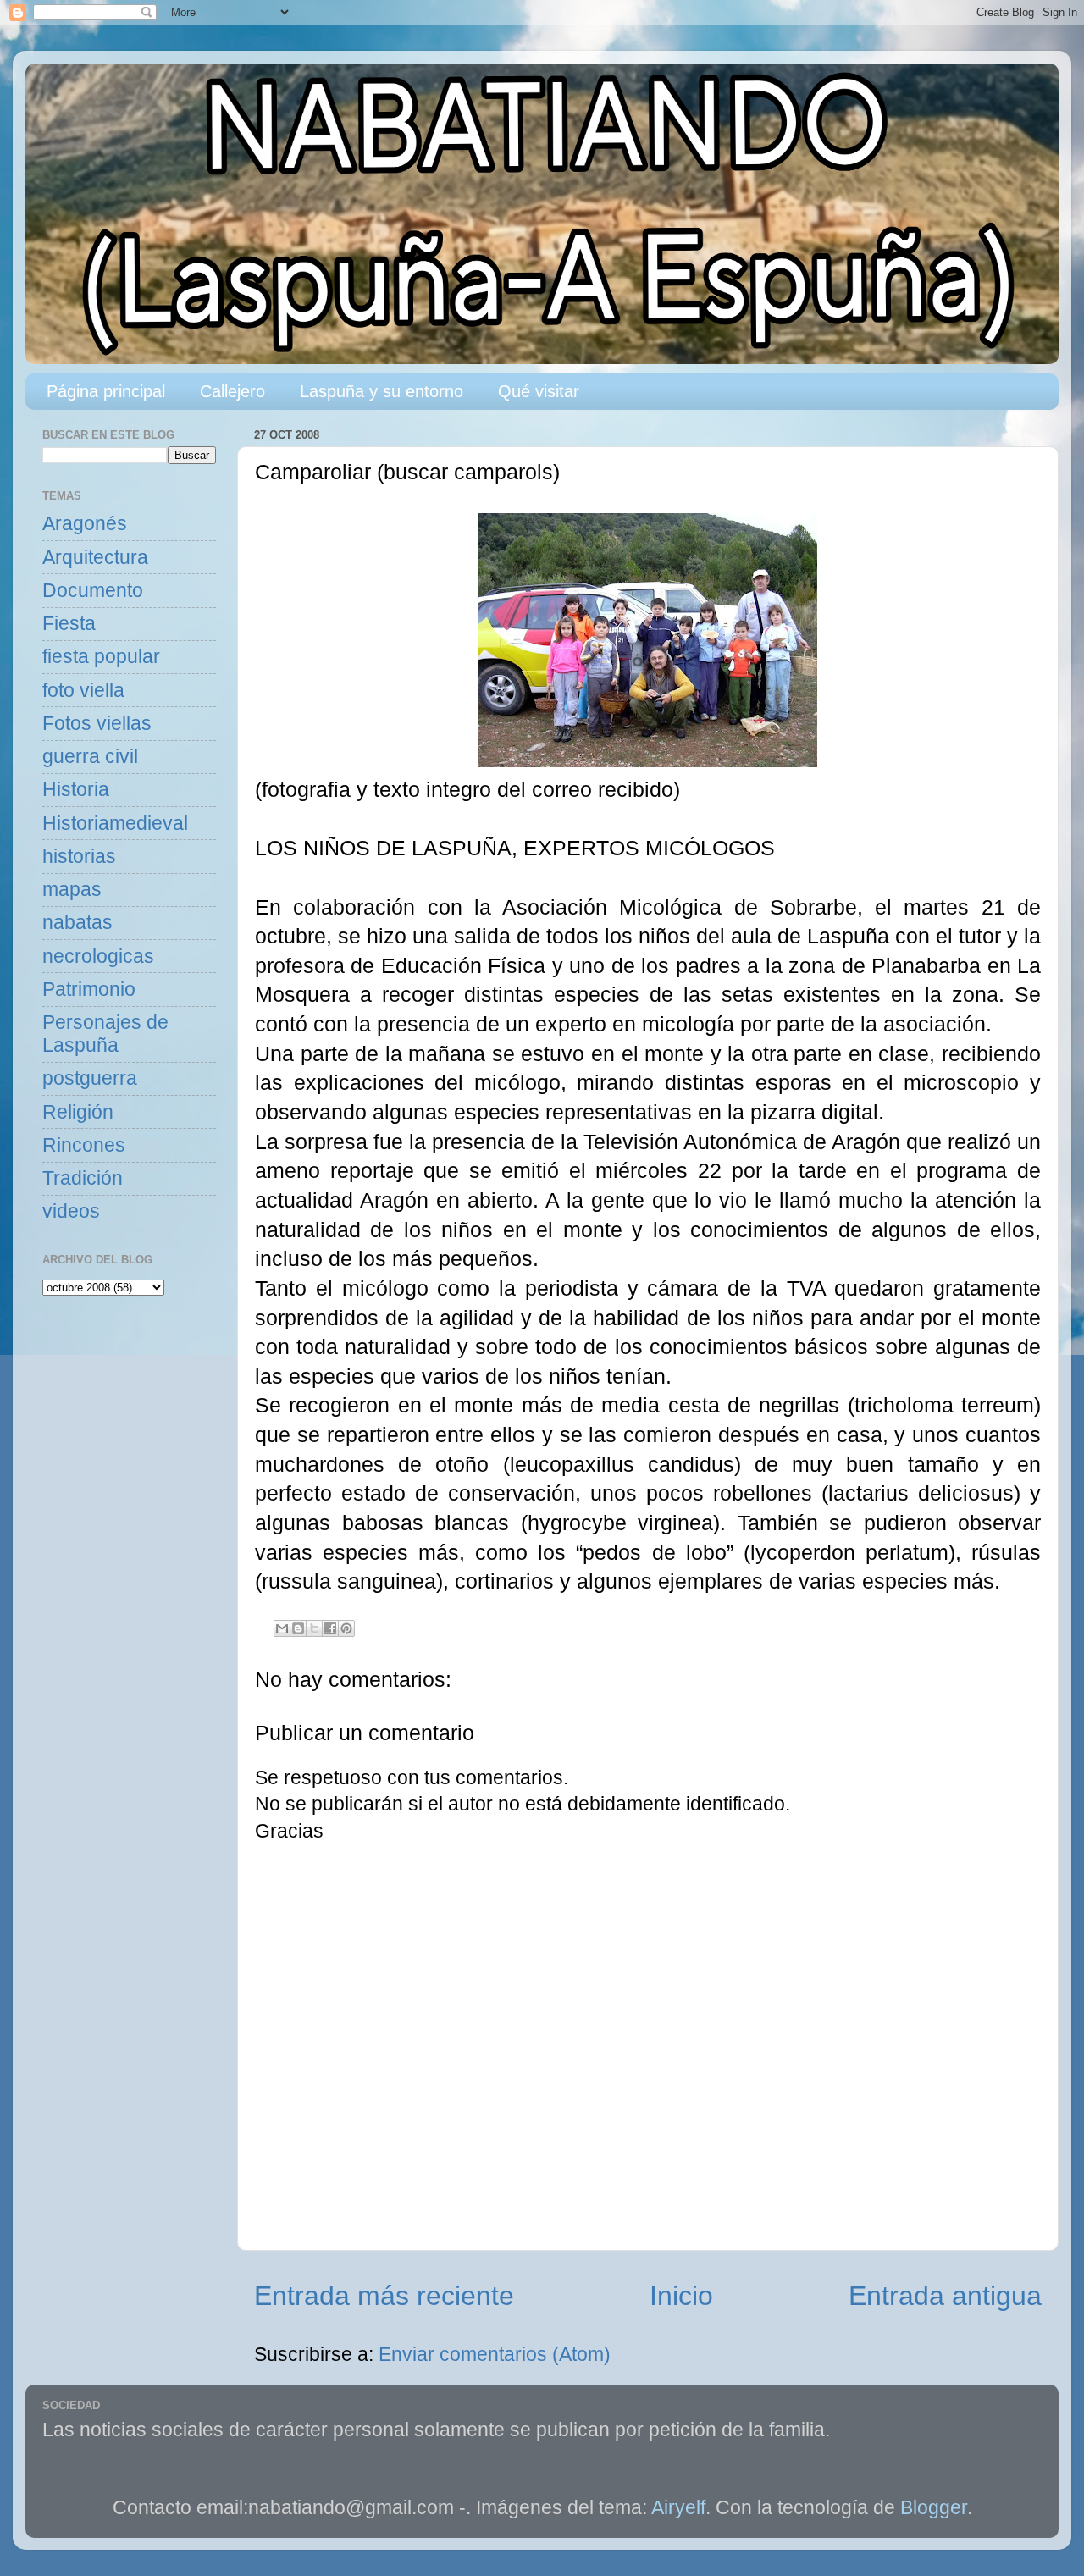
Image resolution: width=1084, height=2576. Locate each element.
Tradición (83, 1178)
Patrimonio (89, 989)
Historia (76, 790)
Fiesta (69, 624)
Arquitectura (95, 558)
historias (79, 857)
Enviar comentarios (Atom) (495, 2355)
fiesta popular (101, 657)
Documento (93, 591)
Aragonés (85, 524)
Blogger (934, 2508)
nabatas (77, 923)
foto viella (83, 691)
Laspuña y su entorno (382, 391)
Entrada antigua (945, 2296)
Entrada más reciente (384, 2296)
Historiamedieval (115, 824)
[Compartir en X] (314, 1628)
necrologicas (98, 956)
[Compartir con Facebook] (330, 1628)
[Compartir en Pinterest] (346, 1628)
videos (71, 1211)
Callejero (232, 391)
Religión (78, 1112)
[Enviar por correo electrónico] (282, 1628)
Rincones (84, 1145)
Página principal (106, 391)
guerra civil (90, 757)
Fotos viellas (97, 724)
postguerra (90, 1078)
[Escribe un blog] (298, 1628)
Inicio (681, 2296)
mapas (72, 890)
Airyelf (678, 2508)
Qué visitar (539, 391)
